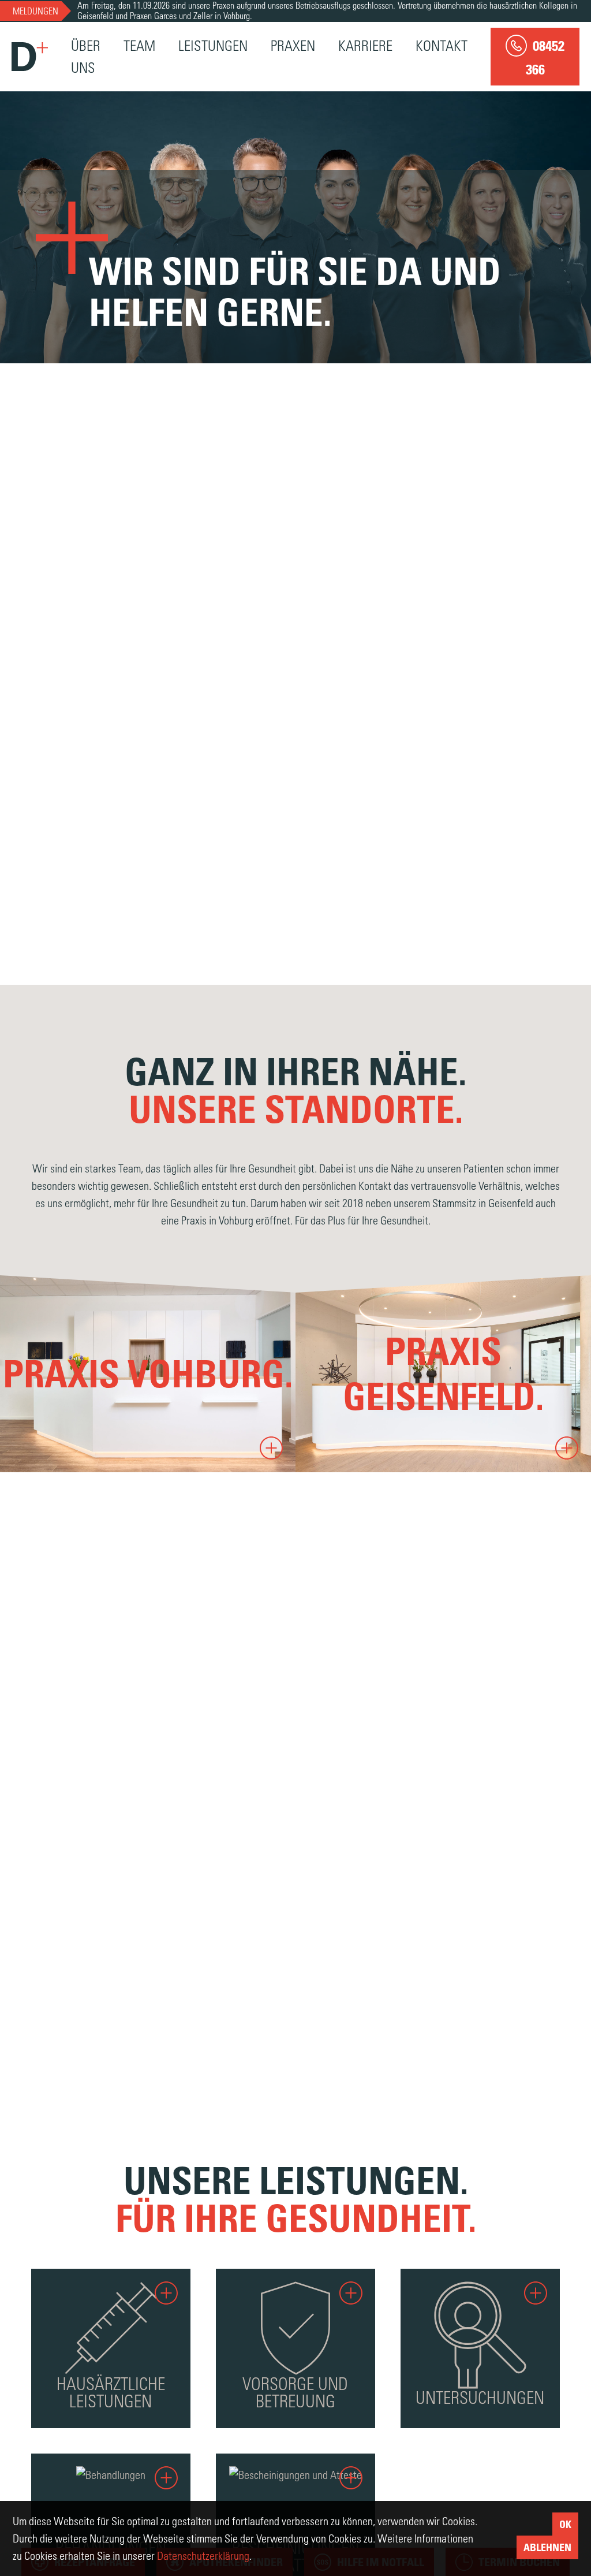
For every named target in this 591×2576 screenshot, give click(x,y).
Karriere (365, 45)
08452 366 (367, 1378)
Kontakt (442, 45)
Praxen (293, 45)
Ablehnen (547, 2547)
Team (139, 45)
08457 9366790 (87, 1378)
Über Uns (86, 56)
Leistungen (213, 45)
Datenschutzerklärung (203, 2555)
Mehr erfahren (75, 1419)
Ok (565, 2524)
